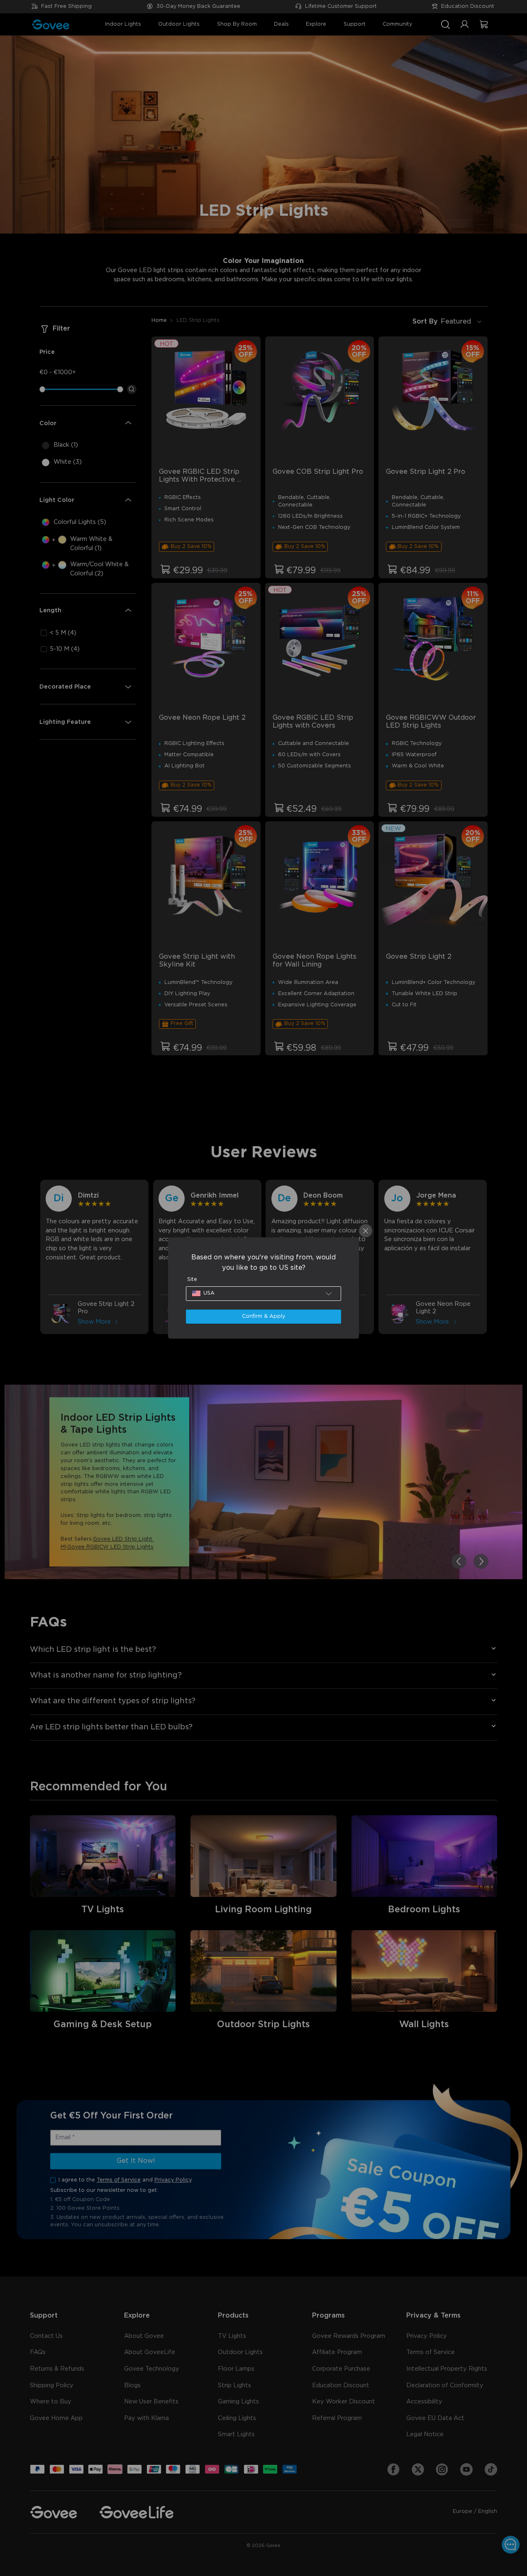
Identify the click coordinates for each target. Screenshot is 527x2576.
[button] (264, 1293)
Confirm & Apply (263, 1316)
